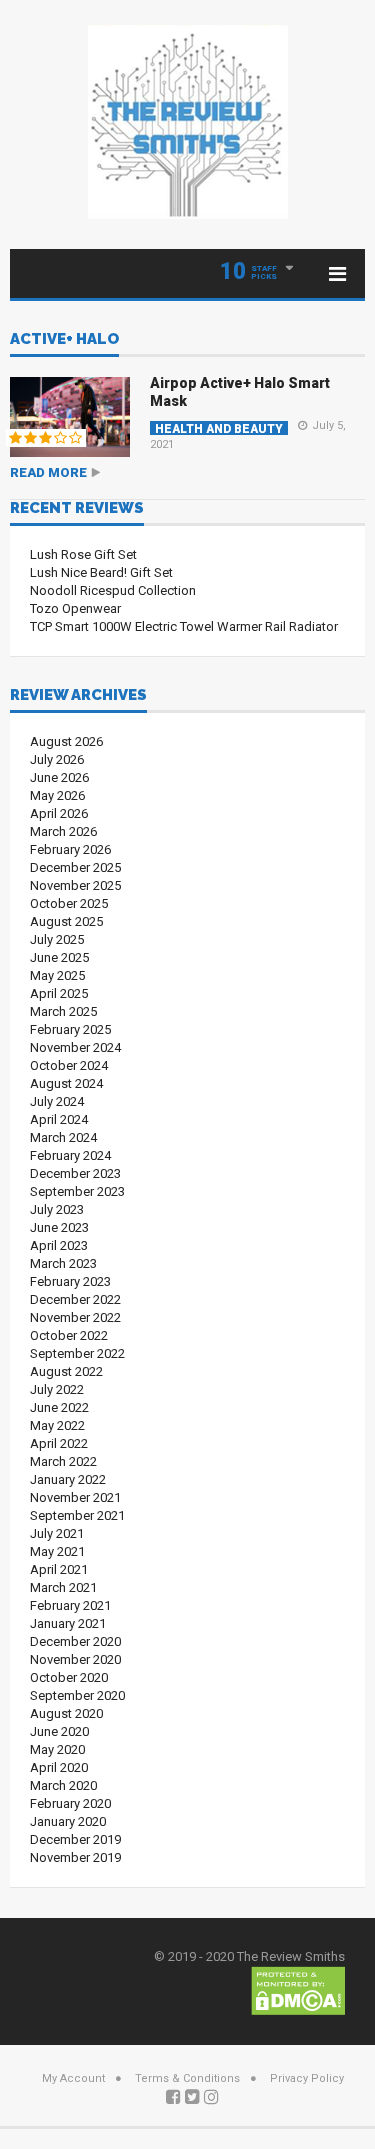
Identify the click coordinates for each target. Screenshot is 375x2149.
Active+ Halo (64, 340)
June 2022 (59, 1407)
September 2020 (77, 1695)
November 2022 (75, 1317)
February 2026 (70, 849)
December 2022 (75, 1299)
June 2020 (59, 1731)
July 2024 (57, 1101)
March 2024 (63, 1137)
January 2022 (68, 1479)
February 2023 (70, 1281)
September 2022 (77, 1353)
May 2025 (57, 975)
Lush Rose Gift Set (83, 554)
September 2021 (77, 1515)
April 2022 (59, 1443)
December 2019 (75, 1839)
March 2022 (63, 1461)
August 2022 (66, 1371)
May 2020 (57, 1749)
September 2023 (77, 1191)
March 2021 (63, 1587)
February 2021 (70, 1605)
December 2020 (75, 1641)
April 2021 (59, 1569)
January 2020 (68, 1821)
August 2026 (66, 741)
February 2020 (70, 1803)
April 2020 (59, 1767)
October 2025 (69, 903)
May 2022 (57, 1425)
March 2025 (63, 1011)
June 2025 (59, 957)
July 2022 (57, 1389)
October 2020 (69, 1677)
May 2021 (57, 1551)
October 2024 (69, 1065)
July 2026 (57, 759)
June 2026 (59, 777)
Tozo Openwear (75, 608)
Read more (48, 472)
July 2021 (57, 1533)
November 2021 (75, 1497)
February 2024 (70, 1155)
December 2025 (75, 867)
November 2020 (75, 1659)
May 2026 (57, 795)
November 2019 (75, 1857)
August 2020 (66, 1713)
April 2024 (59, 1119)
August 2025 (66, 921)
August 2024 (66, 1083)
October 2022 (69, 1335)
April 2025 (59, 993)
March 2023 (63, 1263)
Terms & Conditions (187, 2078)
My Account (73, 2078)
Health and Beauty (219, 428)
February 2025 (70, 1029)
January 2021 (68, 1623)
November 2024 (75, 1047)
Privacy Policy (307, 2078)
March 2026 (63, 831)
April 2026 (59, 813)
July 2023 (57, 1209)
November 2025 (75, 885)
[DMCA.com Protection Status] (298, 1989)
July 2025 (57, 939)
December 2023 (75, 1173)
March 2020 (63, 1785)
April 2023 (59, 1245)
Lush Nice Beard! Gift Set (101, 572)
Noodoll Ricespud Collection (113, 590)
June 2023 (59, 1227)
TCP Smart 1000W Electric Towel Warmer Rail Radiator (184, 626)
